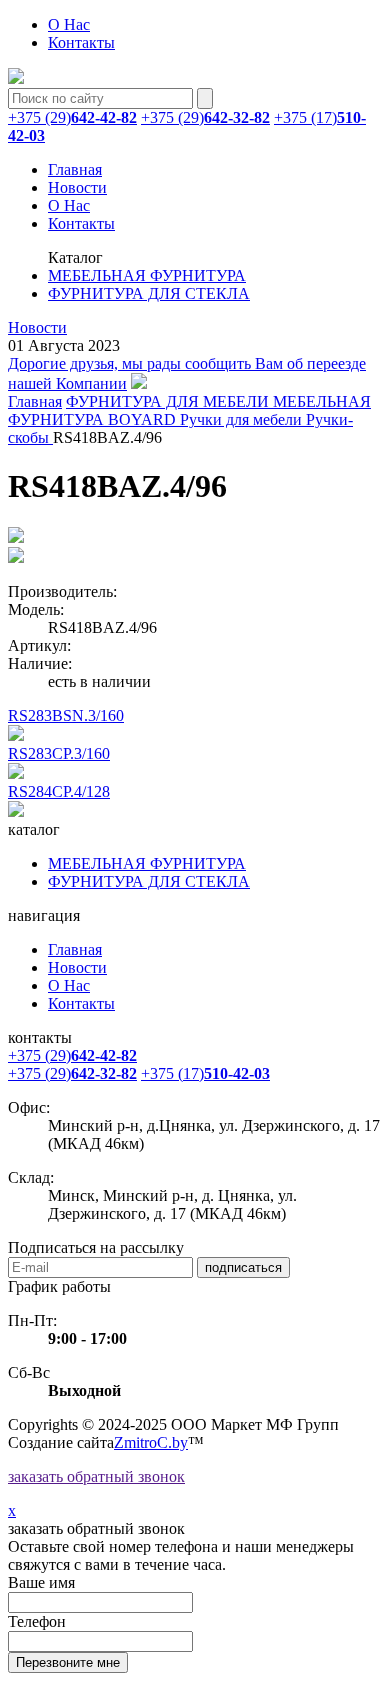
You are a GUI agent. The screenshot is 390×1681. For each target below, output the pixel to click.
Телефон (37, 1621)
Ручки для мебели (243, 419)
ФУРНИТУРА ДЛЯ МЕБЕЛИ (169, 401)
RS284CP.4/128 (59, 791)
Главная (75, 169)
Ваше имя (41, 1582)
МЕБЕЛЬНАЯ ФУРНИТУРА (147, 275)
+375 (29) (72, 117)
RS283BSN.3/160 (66, 715)
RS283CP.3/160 (59, 753)
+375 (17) (205, 1073)
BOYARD (144, 419)
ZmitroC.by (151, 1442)
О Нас (69, 24)
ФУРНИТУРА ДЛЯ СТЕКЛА (149, 293)
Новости (77, 187)
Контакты (81, 42)
